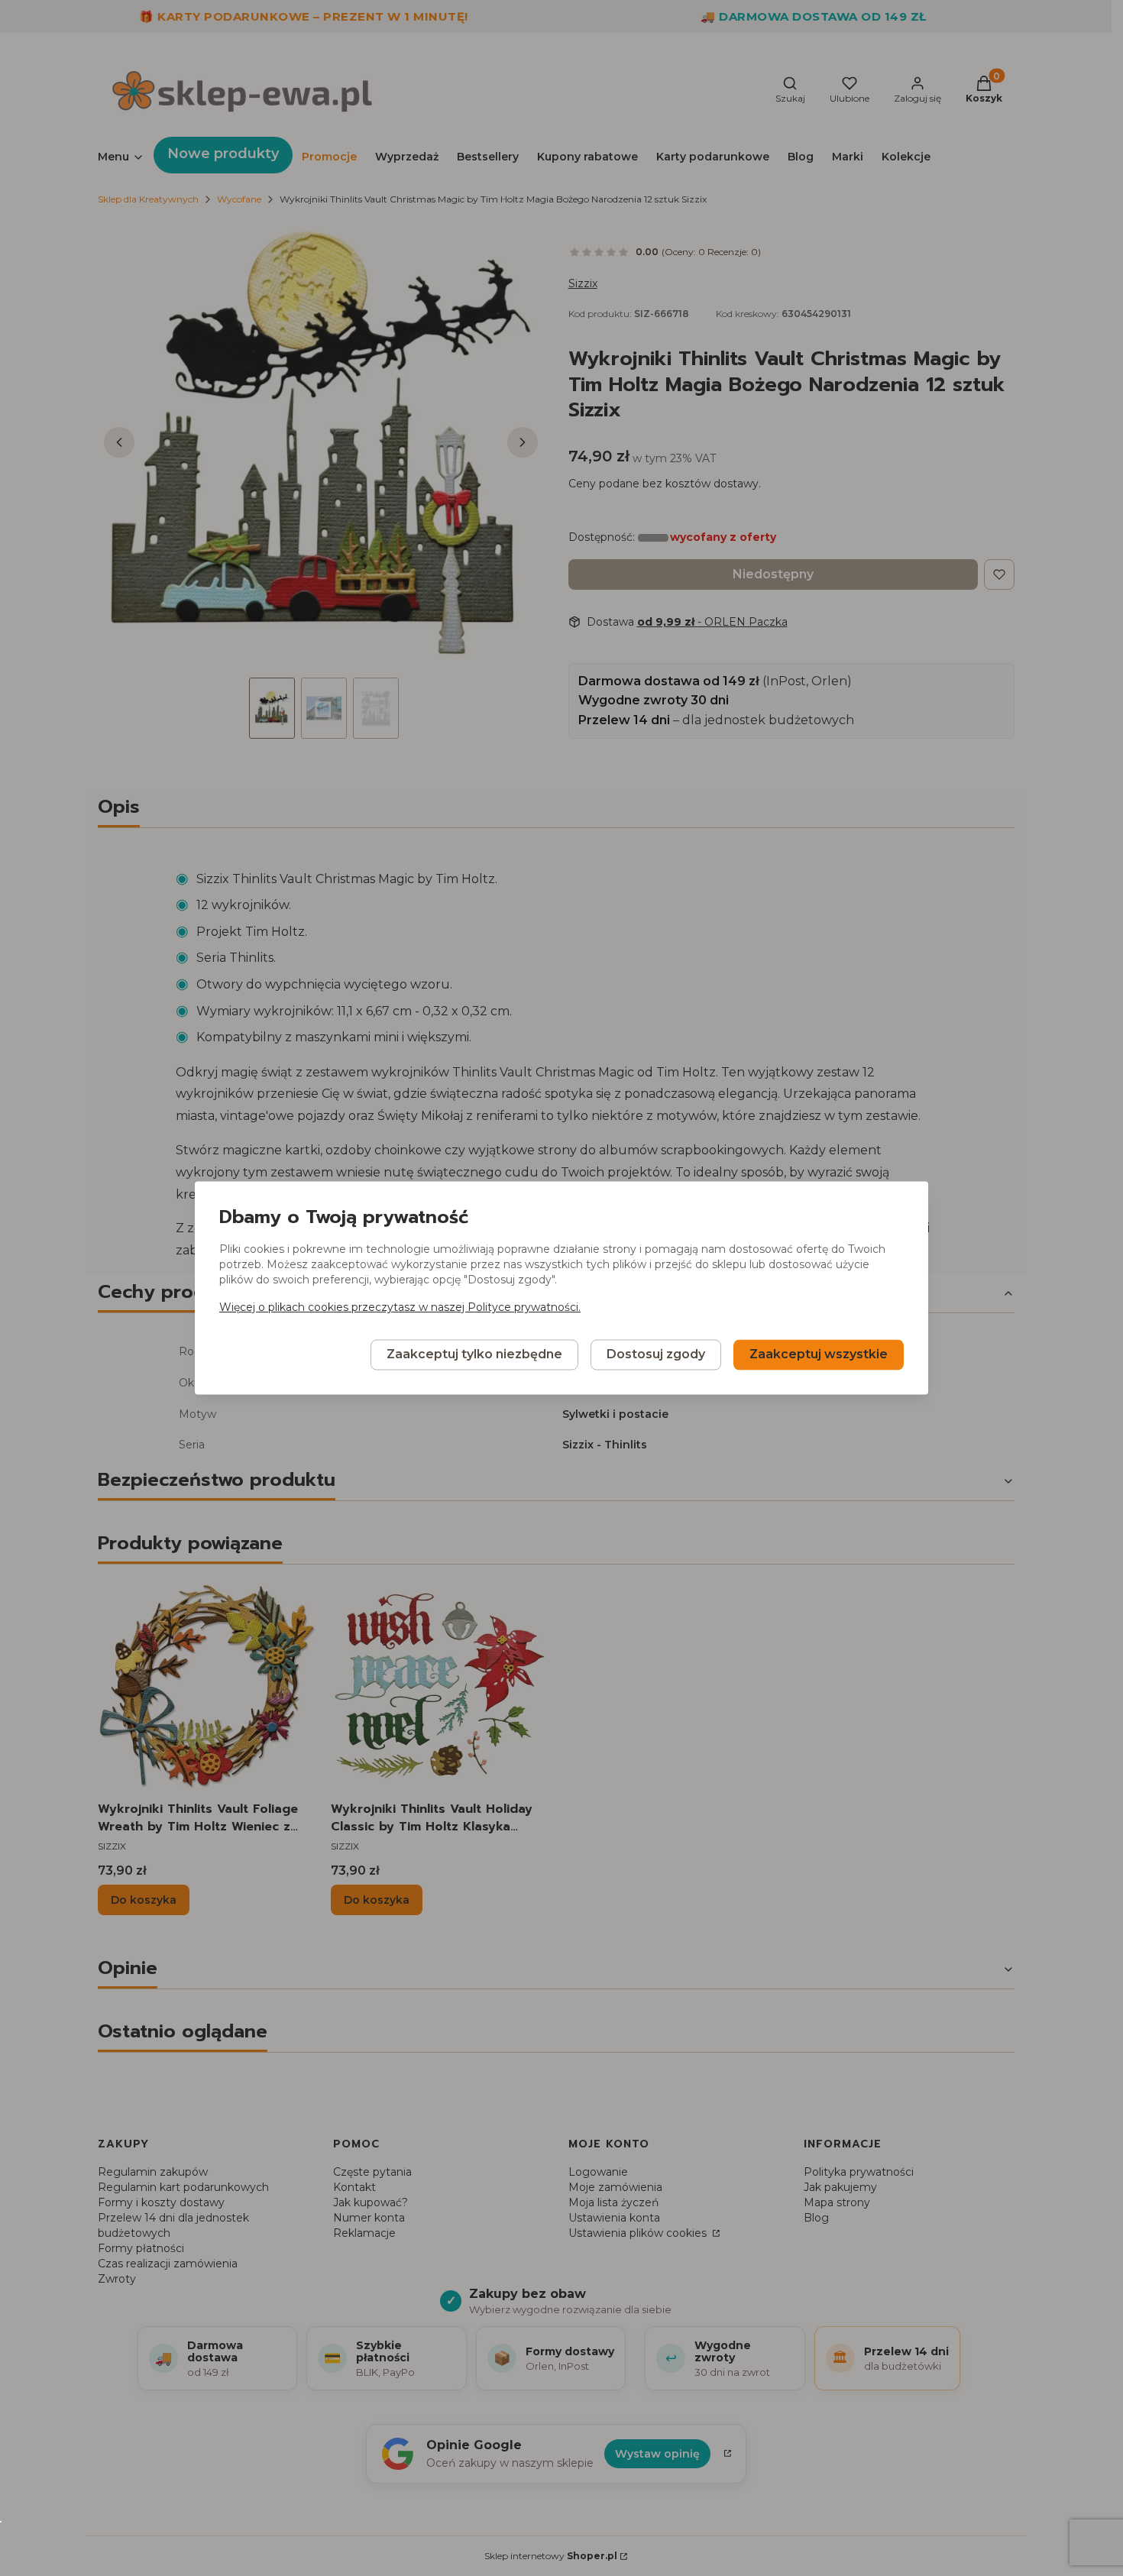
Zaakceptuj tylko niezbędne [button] (474, 1355)
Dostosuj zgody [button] (656, 1355)
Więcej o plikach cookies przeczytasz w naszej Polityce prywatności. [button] (400, 1308)
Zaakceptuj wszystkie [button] (819, 1355)
